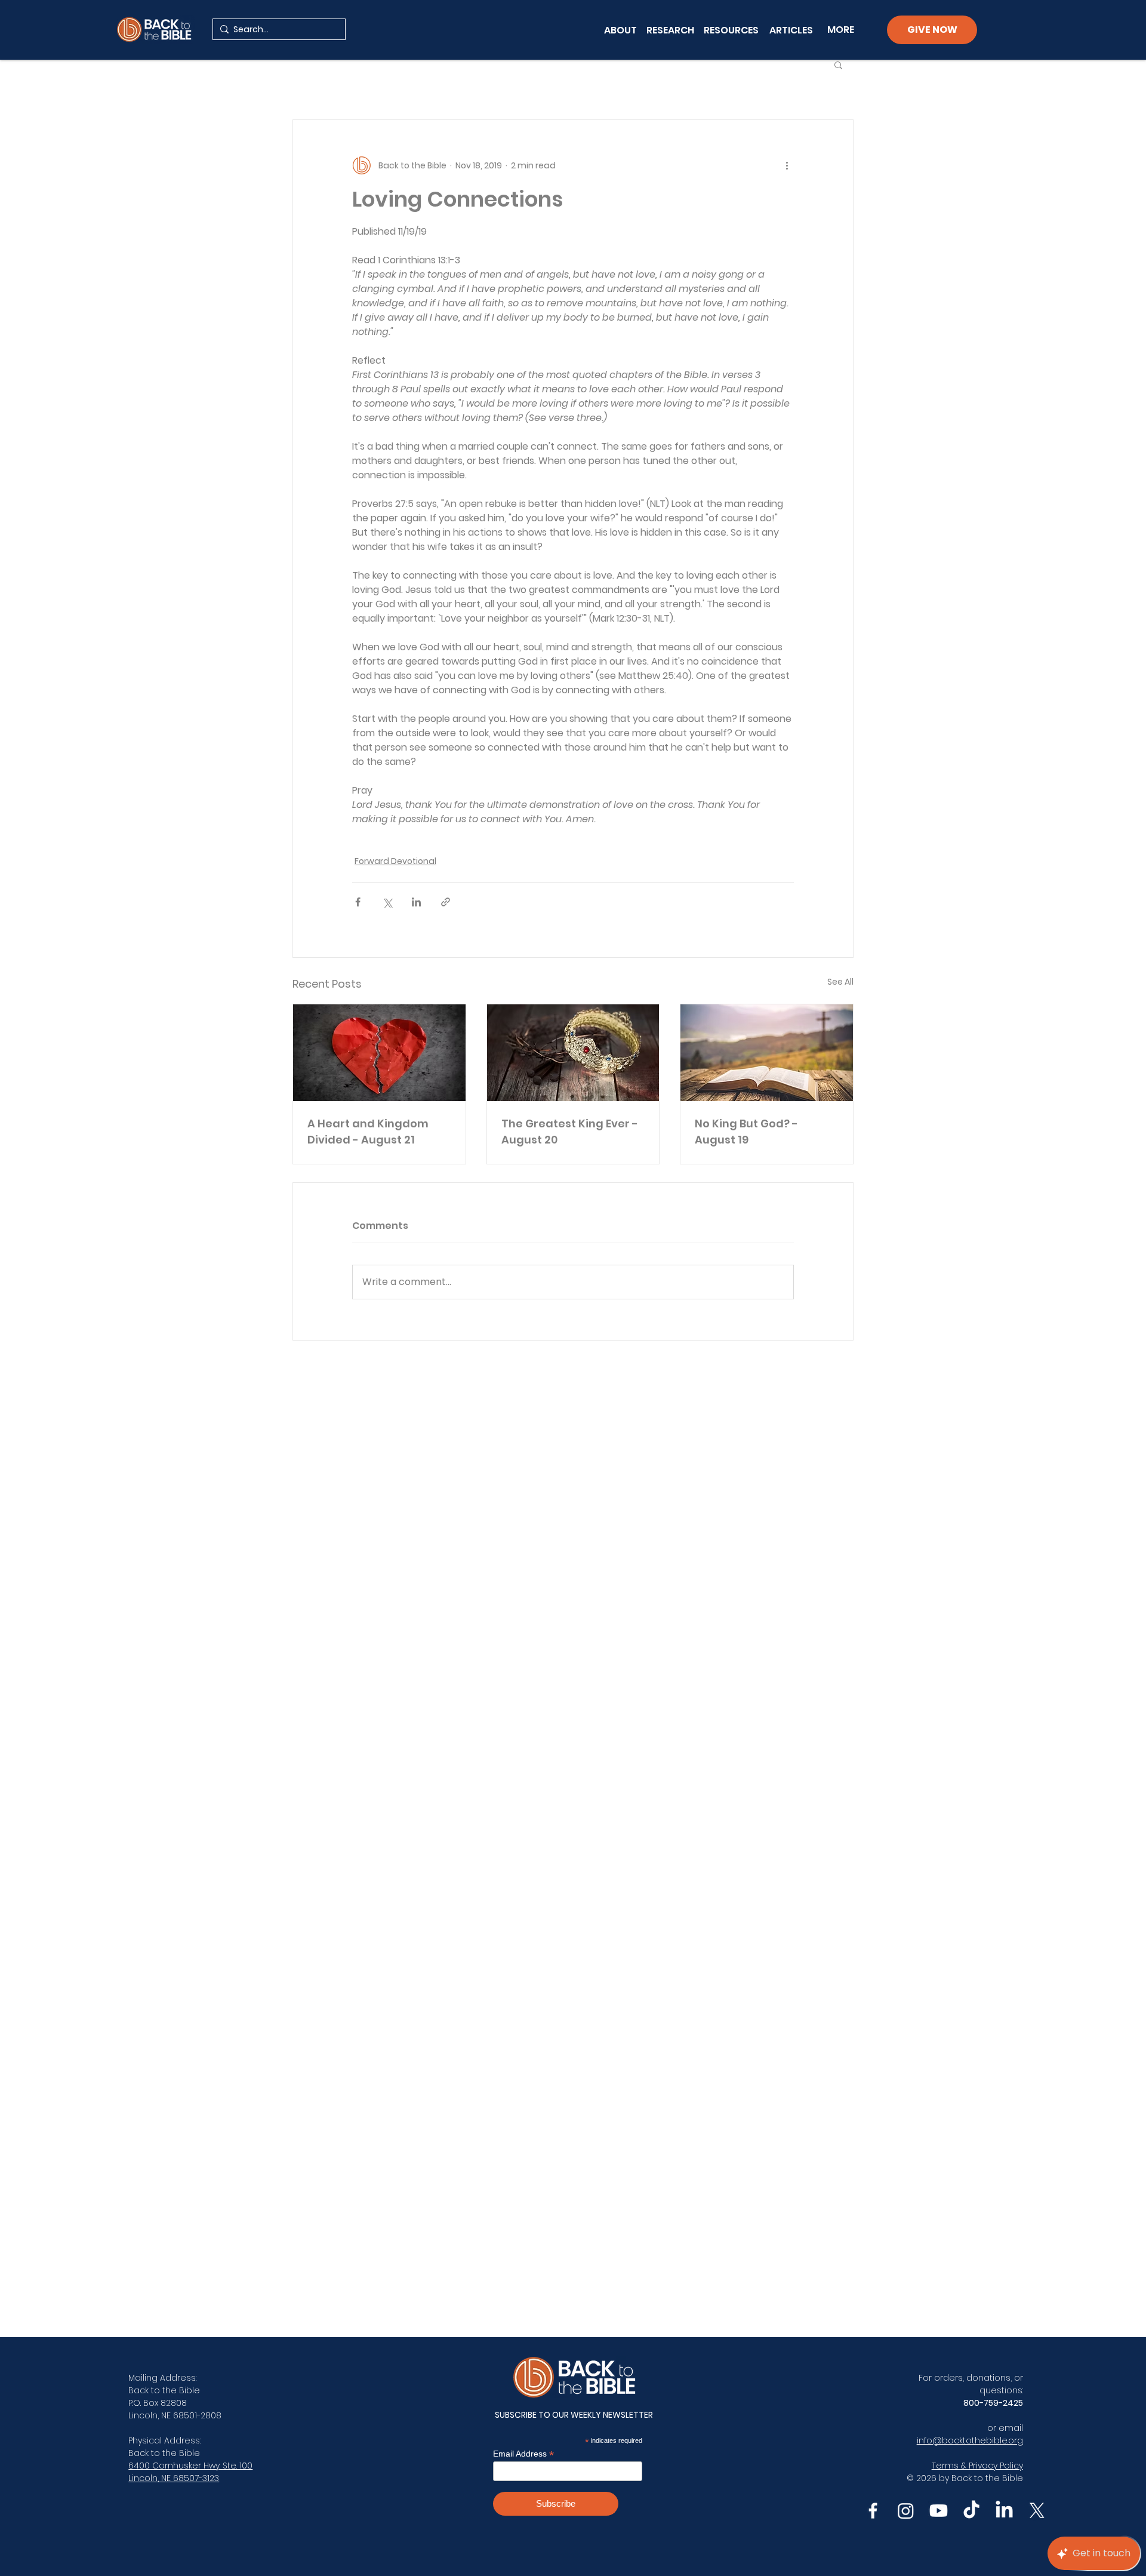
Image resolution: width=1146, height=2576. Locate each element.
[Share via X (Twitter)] (387, 902)
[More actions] (787, 165)
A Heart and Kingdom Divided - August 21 (368, 1132)
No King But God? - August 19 (746, 1132)
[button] (838, 64)
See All (840, 982)
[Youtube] (939, 2511)
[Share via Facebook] (358, 902)
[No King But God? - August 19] (767, 1053)
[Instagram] (906, 2511)
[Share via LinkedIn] (416, 902)
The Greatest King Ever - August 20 (570, 1132)
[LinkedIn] (1004, 2511)
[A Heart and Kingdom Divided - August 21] (379, 1053)
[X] (1037, 2511)
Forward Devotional (395, 861)
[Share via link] (446, 902)
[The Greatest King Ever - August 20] (573, 1053)
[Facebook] (873, 2511)
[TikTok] (971, 2511)
